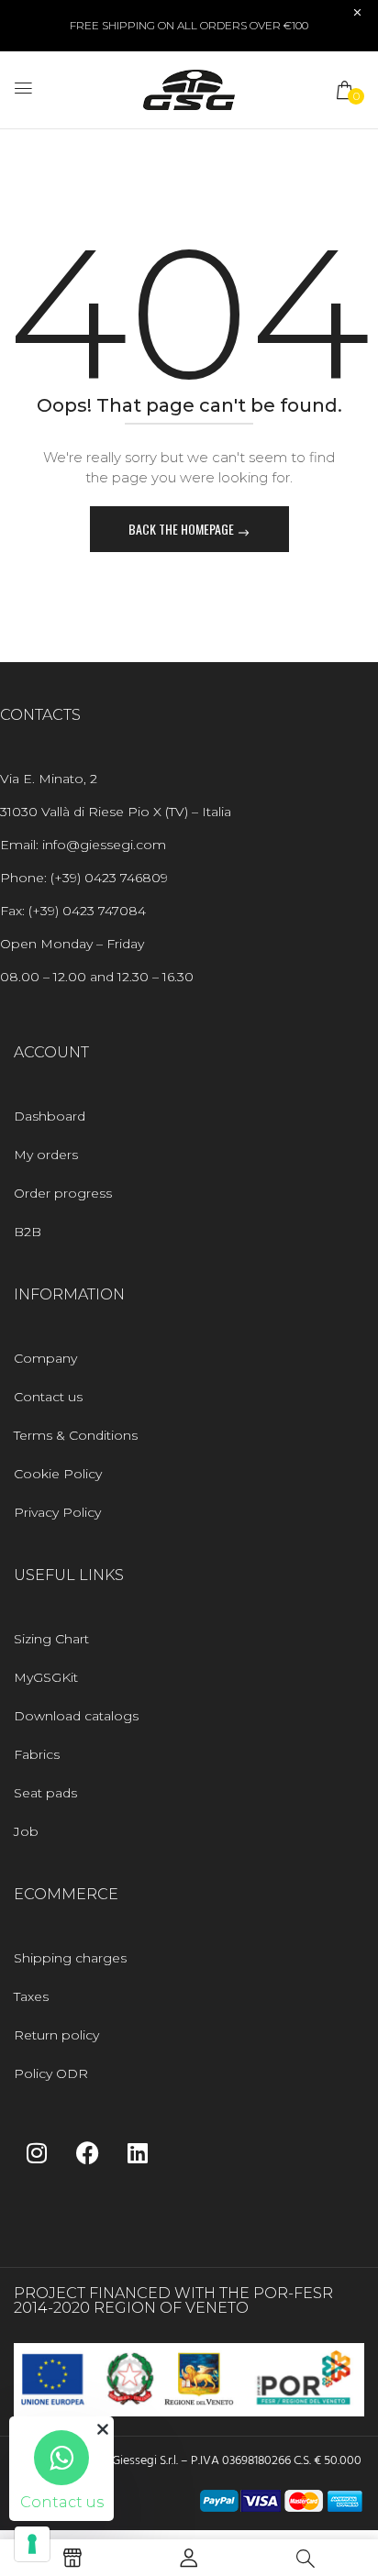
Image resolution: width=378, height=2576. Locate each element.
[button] (346, 90)
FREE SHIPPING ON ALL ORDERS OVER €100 (189, 25)
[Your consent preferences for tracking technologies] (32, 2544)
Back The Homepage (183, 529)
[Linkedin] (138, 2152)
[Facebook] (87, 2152)
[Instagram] (37, 2152)
